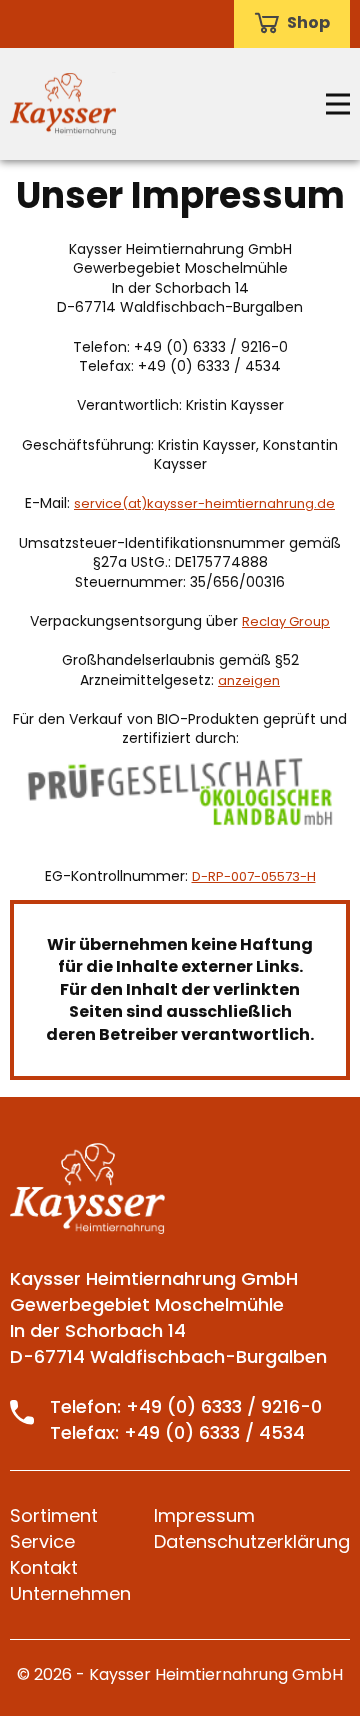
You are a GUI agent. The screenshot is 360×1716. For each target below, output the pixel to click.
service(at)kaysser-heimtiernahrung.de (204, 504)
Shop (308, 23)
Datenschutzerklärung (252, 1541)
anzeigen (249, 681)
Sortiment (54, 1515)
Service (42, 1541)
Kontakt (44, 1567)
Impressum (204, 1515)
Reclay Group (286, 622)
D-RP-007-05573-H (254, 877)
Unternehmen (70, 1593)
